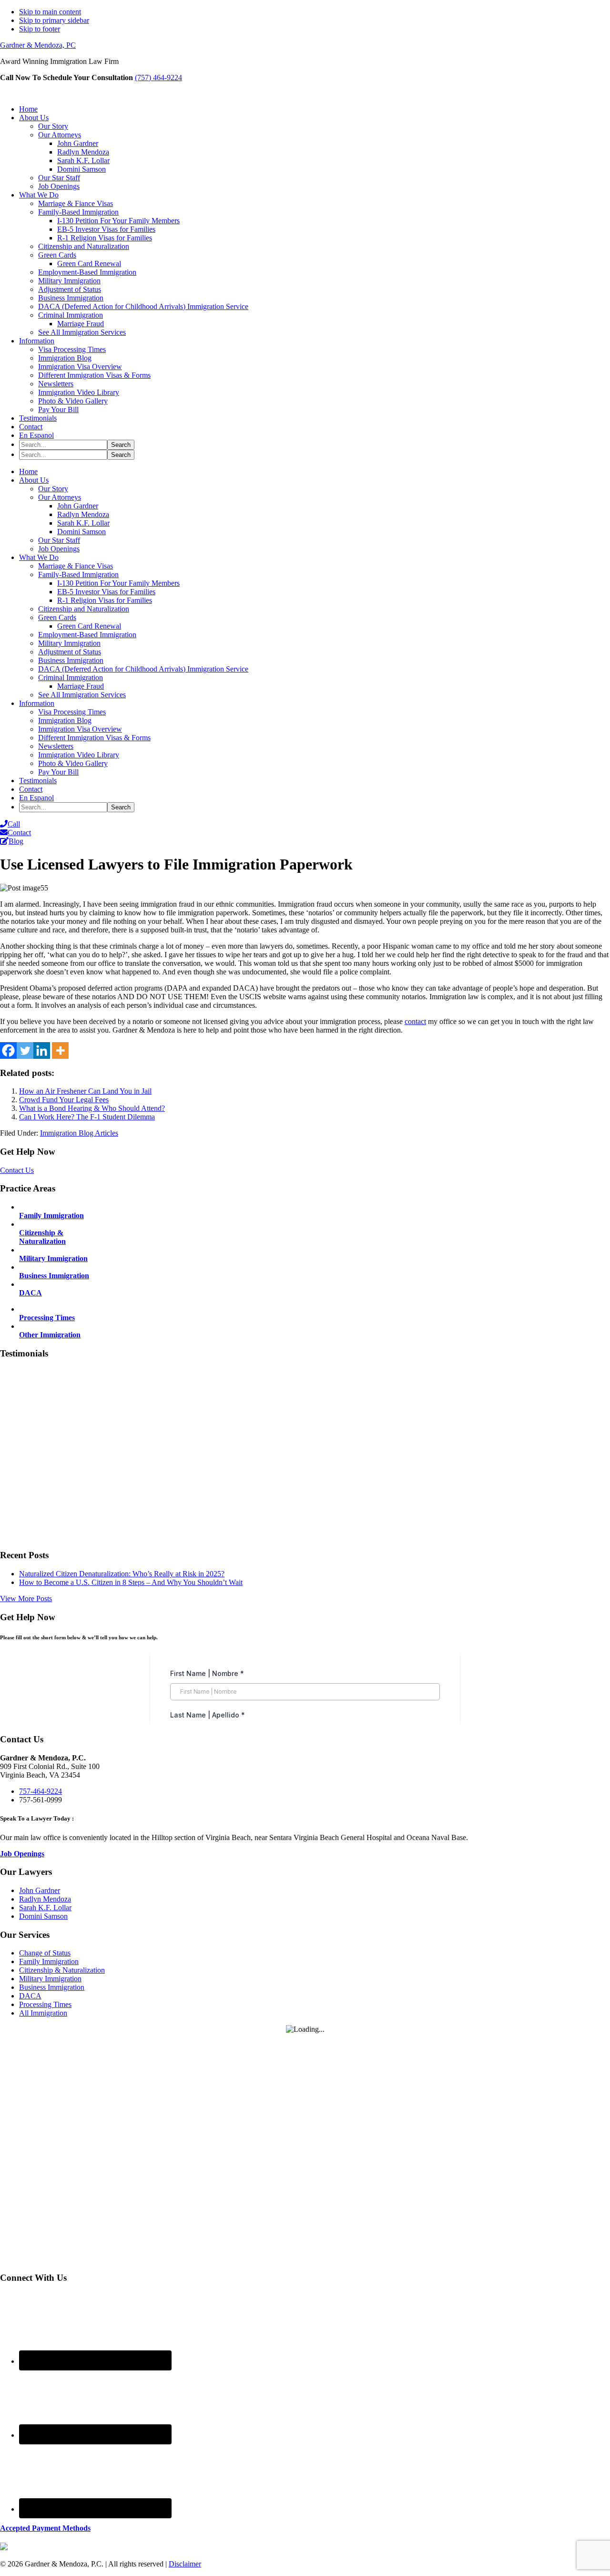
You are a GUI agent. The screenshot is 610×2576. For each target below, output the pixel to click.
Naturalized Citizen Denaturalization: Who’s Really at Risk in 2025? (122, 1574)
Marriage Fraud (81, 686)
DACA (30, 1996)
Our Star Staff (59, 540)
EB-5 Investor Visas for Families (106, 592)
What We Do (39, 557)
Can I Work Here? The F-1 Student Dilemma (87, 1117)
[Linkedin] (42, 1050)
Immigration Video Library (79, 755)
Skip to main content (50, 12)
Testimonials (38, 781)
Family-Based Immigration (78, 574)
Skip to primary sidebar (54, 20)
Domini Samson (81, 532)
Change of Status (45, 1953)
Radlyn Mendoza (83, 514)
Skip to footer (40, 29)
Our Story (53, 489)
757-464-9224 (41, 1791)
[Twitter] (25, 1050)
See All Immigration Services (82, 695)
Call (14, 824)
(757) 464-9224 (158, 78)
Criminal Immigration (71, 678)
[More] (60, 1050)
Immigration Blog (65, 720)
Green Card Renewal (89, 626)
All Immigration (43, 2013)
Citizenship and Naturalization (84, 609)
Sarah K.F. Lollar (83, 523)
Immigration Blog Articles (79, 1133)
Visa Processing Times (72, 712)
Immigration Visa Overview (80, 729)
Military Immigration (69, 643)
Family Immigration (49, 1961)
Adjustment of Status (70, 652)
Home (28, 471)
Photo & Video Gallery (73, 763)
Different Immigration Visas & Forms (94, 738)
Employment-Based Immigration (87, 635)
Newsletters (56, 746)
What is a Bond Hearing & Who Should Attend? (92, 1108)
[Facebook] (8, 1050)
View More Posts (26, 1598)
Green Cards (57, 617)
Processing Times (45, 2004)
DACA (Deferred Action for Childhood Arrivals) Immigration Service (143, 669)
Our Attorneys (60, 497)
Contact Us (56, 89)
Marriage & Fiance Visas (76, 566)
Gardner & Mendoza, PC (38, 45)
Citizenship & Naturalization (62, 1970)
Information (37, 703)
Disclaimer (185, 2564)
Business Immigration (71, 660)
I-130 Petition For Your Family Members (118, 583)
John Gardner (78, 506)
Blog (16, 841)
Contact (31, 789)
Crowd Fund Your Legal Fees (64, 1100)
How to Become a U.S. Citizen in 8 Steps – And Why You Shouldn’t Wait (131, 1582)
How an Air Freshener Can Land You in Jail (85, 1091)
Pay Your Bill (58, 772)
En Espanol (36, 798)
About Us (34, 480)
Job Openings (59, 549)
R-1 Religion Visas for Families (105, 600)
